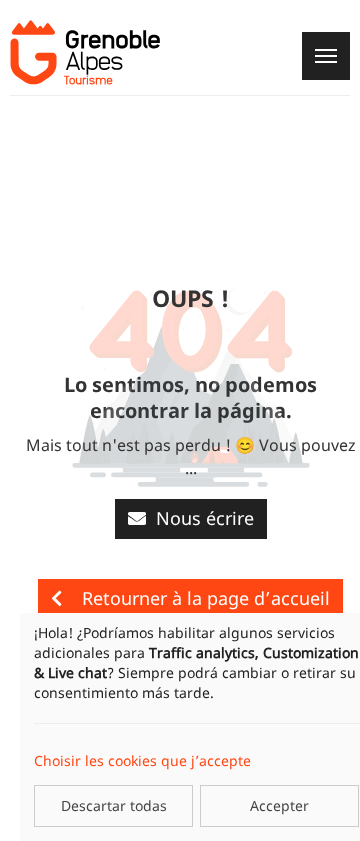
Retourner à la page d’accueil (206, 598)
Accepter (279, 805)
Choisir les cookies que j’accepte (142, 760)
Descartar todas (114, 805)
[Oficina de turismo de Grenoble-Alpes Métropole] (85, 52)
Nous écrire (205, 518)
